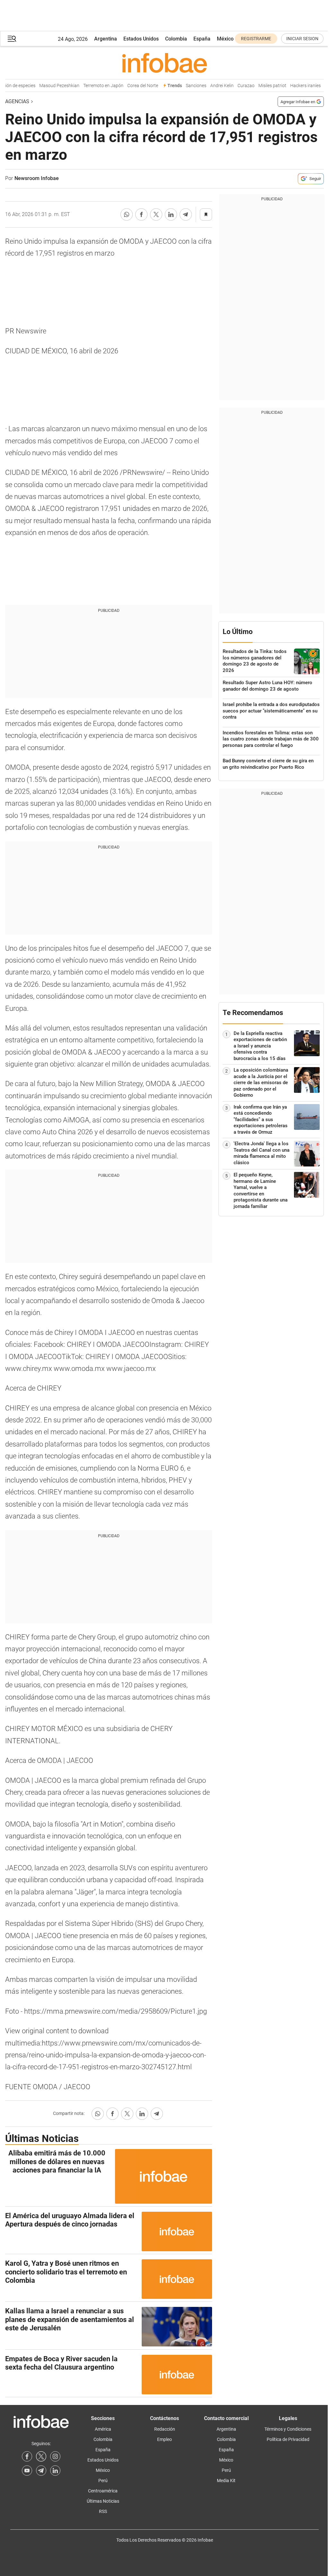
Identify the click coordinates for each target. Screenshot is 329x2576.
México (225, 39)
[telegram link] (41, 2471)
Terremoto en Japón (95, 86)
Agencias (17, 101)
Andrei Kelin (213, 86)
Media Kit (226, 2481)
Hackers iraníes (297, 86)
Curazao (237, 86)
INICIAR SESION (302, 39)
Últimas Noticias (103, 2501)
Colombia (176, 39)
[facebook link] (27, 2456)
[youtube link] (27, 2471)
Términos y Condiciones (288, 2429)
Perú (103, 2481)
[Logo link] (164, 63)
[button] (12, 39)
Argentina (106, 39)
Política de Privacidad (288, 2439)
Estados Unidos (141, 39)
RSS (103, 2511)
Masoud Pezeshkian (51, 86)
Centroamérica (103, 2491)
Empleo (164, 2439)
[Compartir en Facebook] (141, 214)
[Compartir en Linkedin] (171, 214)
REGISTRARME (256, 39)
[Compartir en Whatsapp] (127, 214)
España (202, 39)
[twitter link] (41, 2456)
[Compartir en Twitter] (156, 214)
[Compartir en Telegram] (186, 214)
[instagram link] (55, 2456)
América (103, 2429)
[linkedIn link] (55, 2471)
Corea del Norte (134, 86)
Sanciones (187, 86)
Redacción (165, 2429)
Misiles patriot (264, 86)
